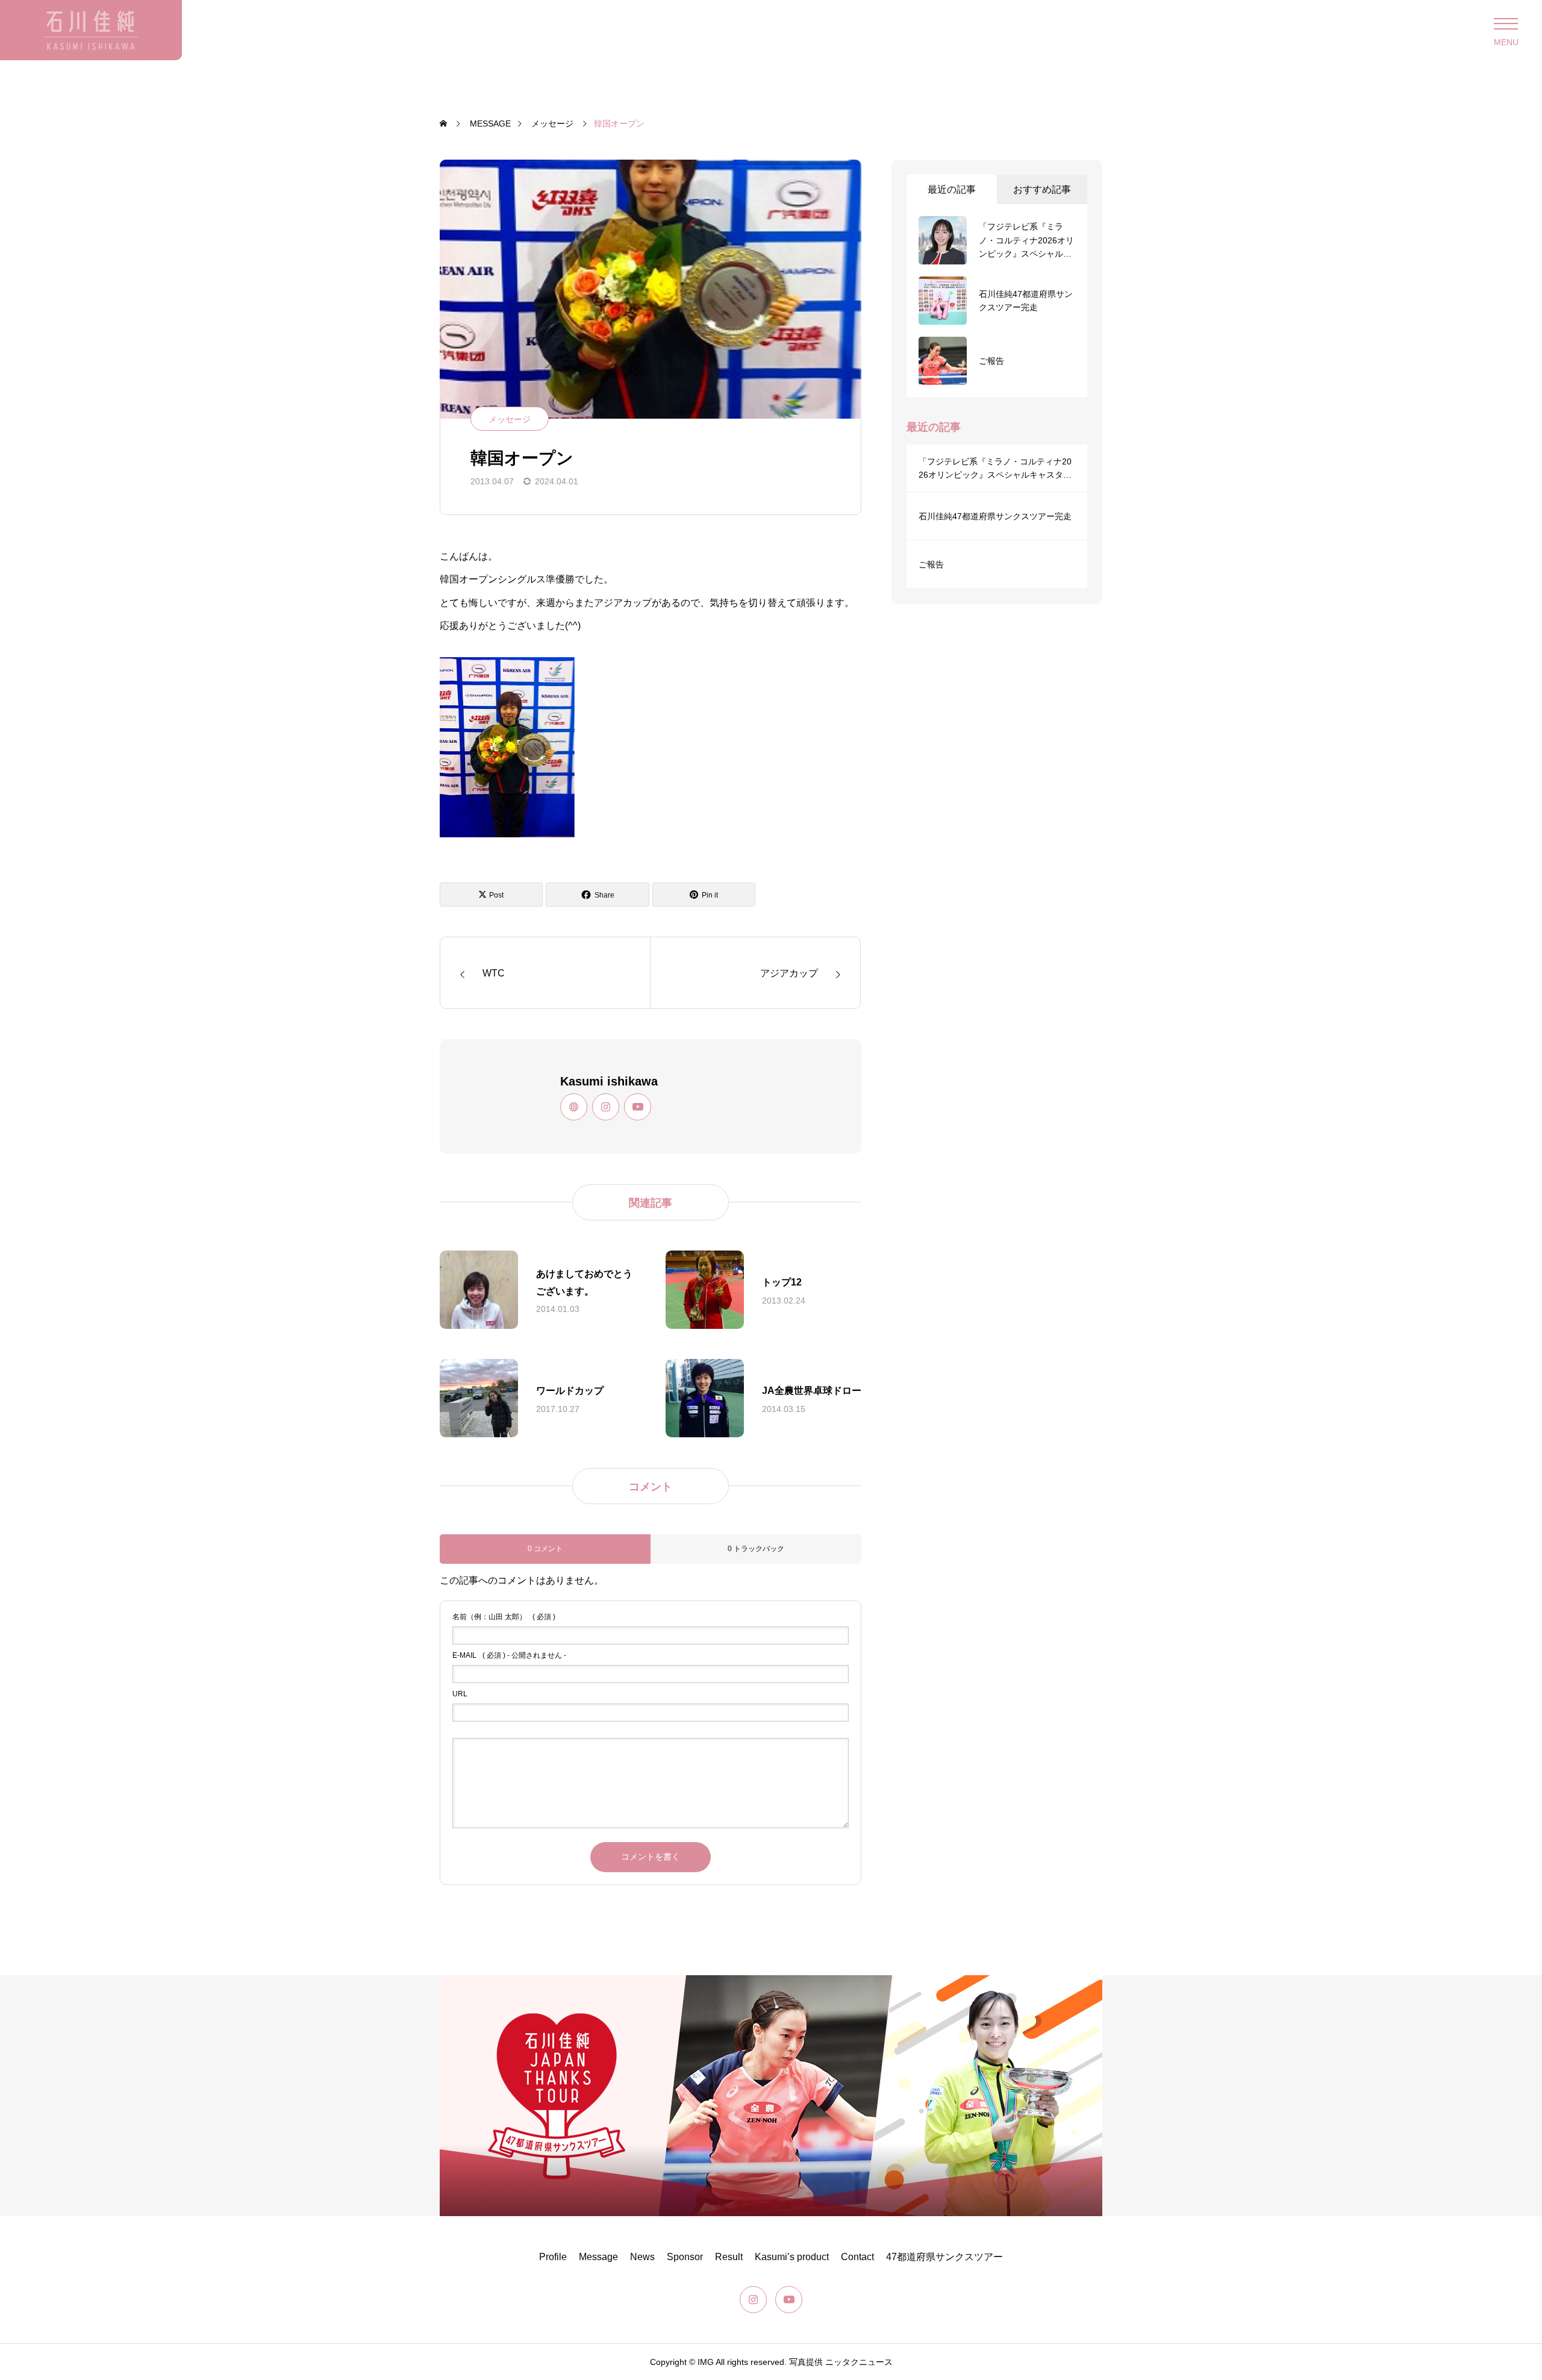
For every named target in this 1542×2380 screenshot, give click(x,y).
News (642, 2257)
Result (729, 2257)
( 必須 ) (504, 1617)
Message (598, 2257)
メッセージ (510, 419)
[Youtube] (638, 1107)
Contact (857, 2257)
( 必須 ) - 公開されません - (509, 1655)
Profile (553, 2257)
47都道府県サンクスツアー (944, 2257)
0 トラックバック (756, 1549)
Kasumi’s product (792, 2257)
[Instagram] (606, 1107)
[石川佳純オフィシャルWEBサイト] (91, 30)
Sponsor (685, 2257)
